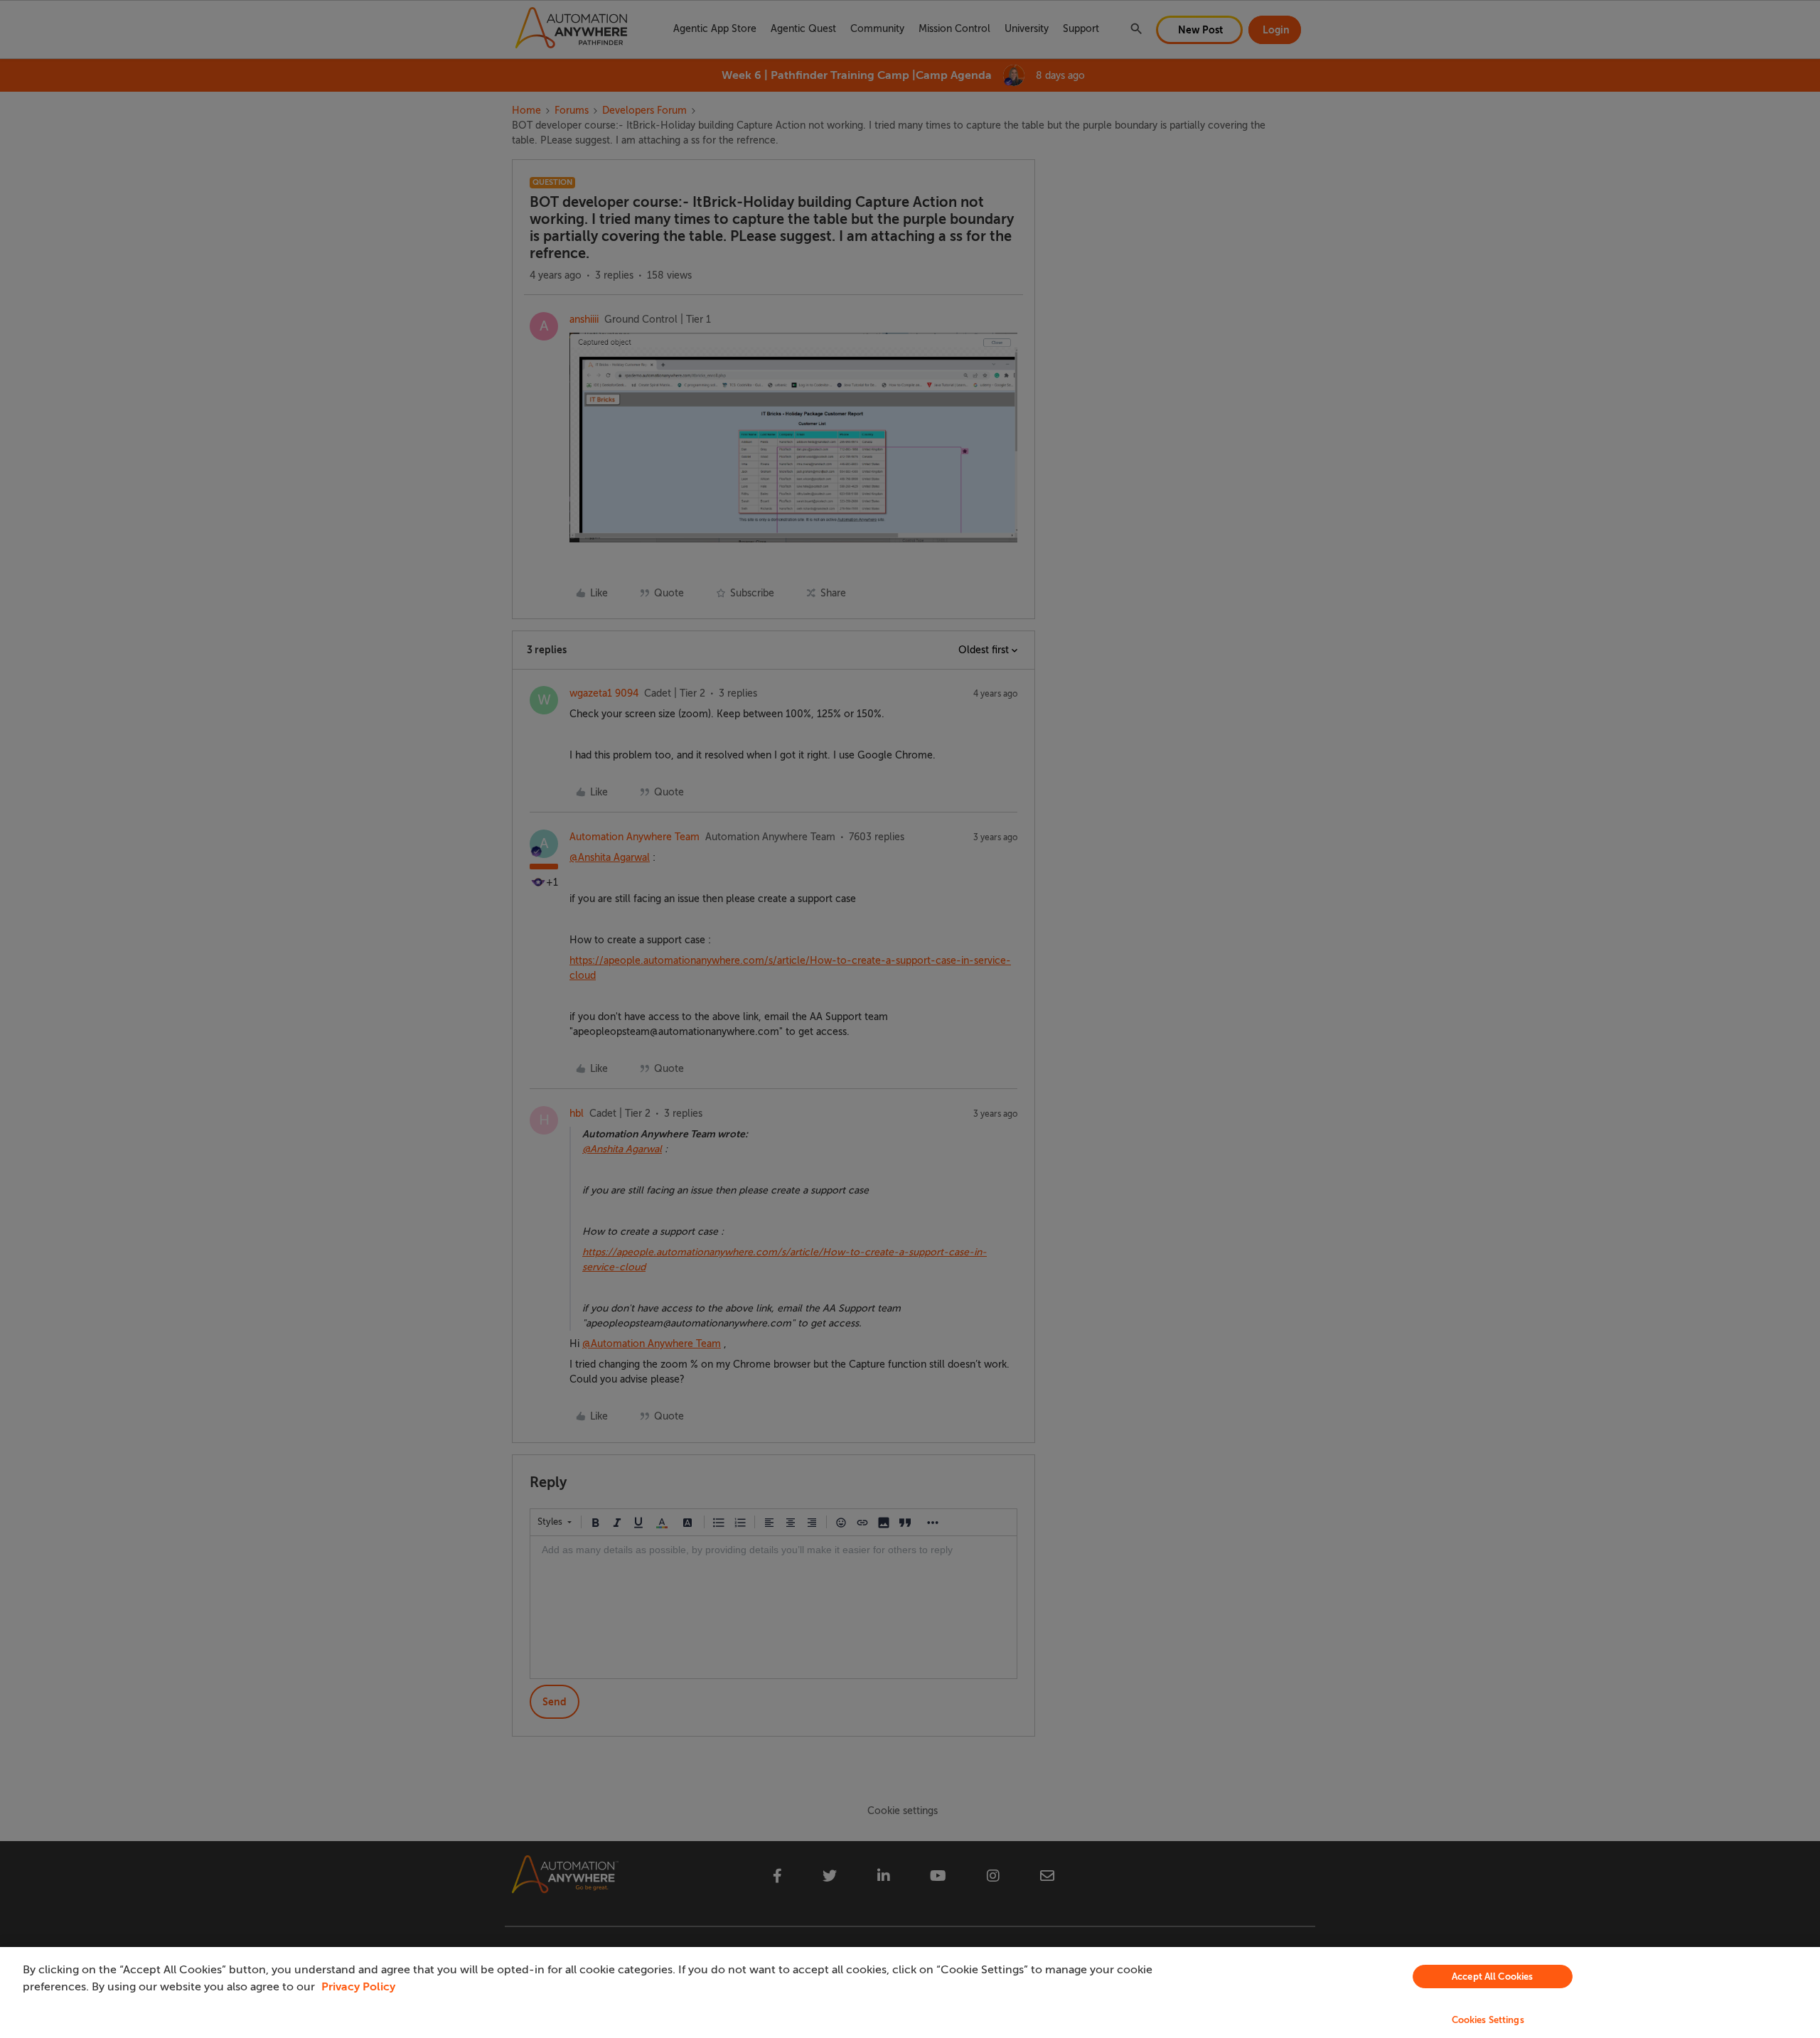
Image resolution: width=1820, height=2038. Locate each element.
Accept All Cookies (1492, 1977)
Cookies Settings (1488, 2020)
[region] (910, 1993)
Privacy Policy (358, 1987)
